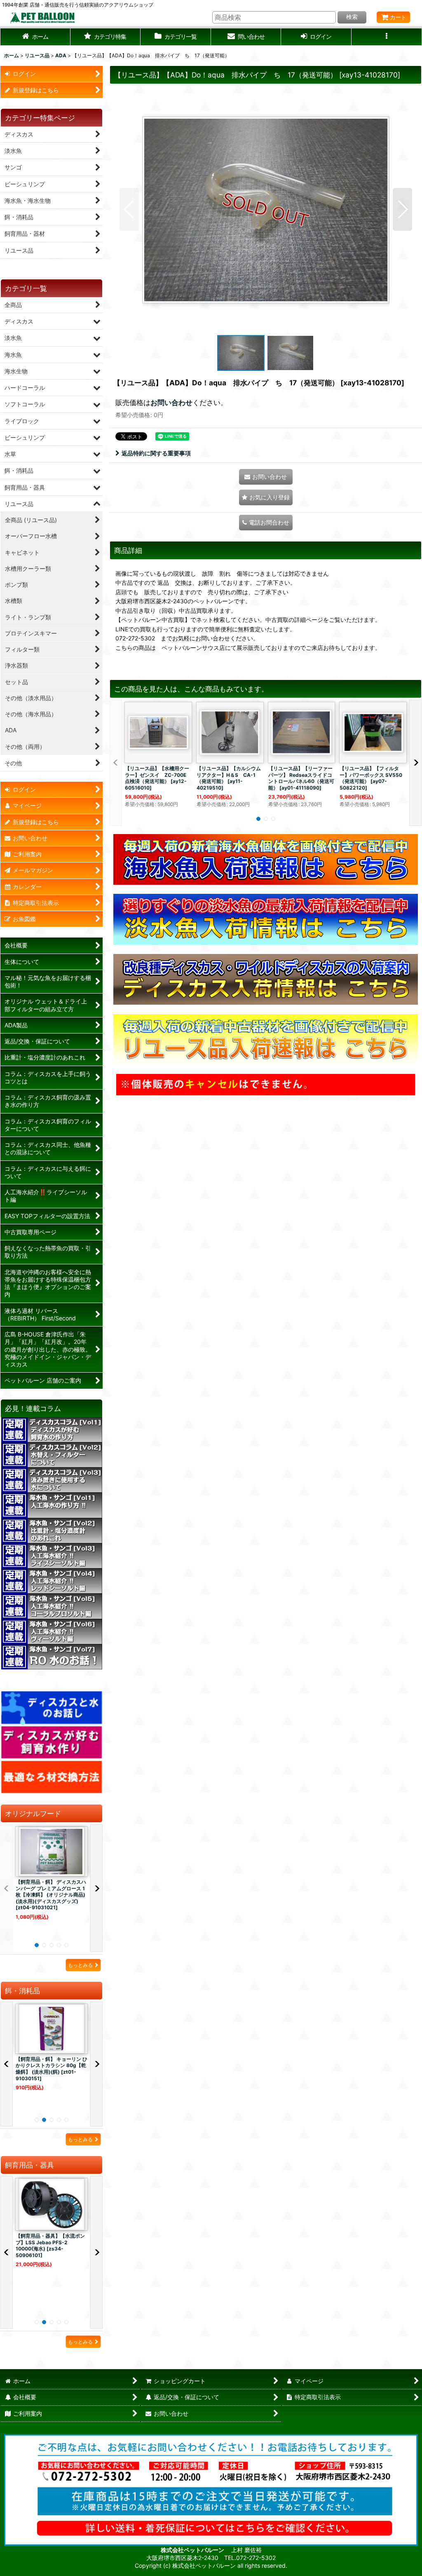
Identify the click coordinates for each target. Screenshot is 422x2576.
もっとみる (80, 1965)
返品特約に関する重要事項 (156, 453)
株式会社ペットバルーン (193, 2550)
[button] (106, 37)
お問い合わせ (171, 402)
